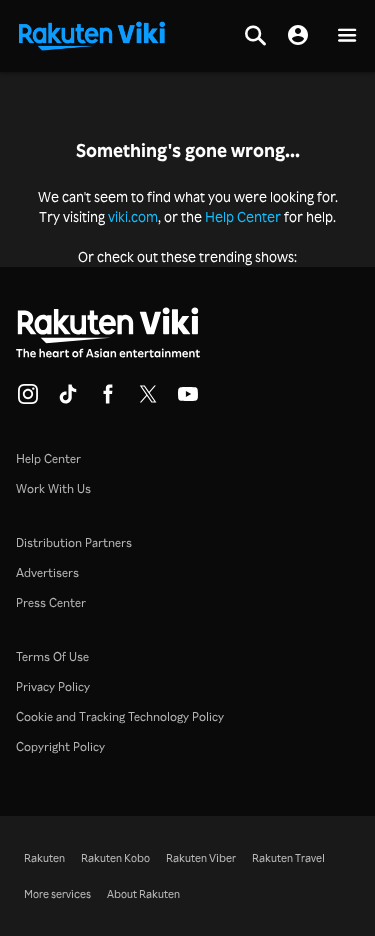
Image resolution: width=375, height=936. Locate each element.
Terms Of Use (52, 656)
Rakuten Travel (288, 858)
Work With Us (53, 488)
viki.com (133, 216)
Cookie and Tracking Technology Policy (120, 716)
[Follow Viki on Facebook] (108, 400)
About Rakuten (143, 894)
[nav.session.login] (298, 36)
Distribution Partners (74, 542)
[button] (347, 36)
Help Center (243, 216)
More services (57, 894)
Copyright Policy (60, 746)
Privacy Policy (53, 686)
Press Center (51, 602)
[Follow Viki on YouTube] (188, 400)
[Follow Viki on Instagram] (28, 400)
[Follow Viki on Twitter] (148, 400)
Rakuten (44, 858)
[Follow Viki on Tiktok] (68, 400)
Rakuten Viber (201, 858)
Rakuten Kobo (115, 858)
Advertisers (47, 572)
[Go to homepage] (92, 34)
